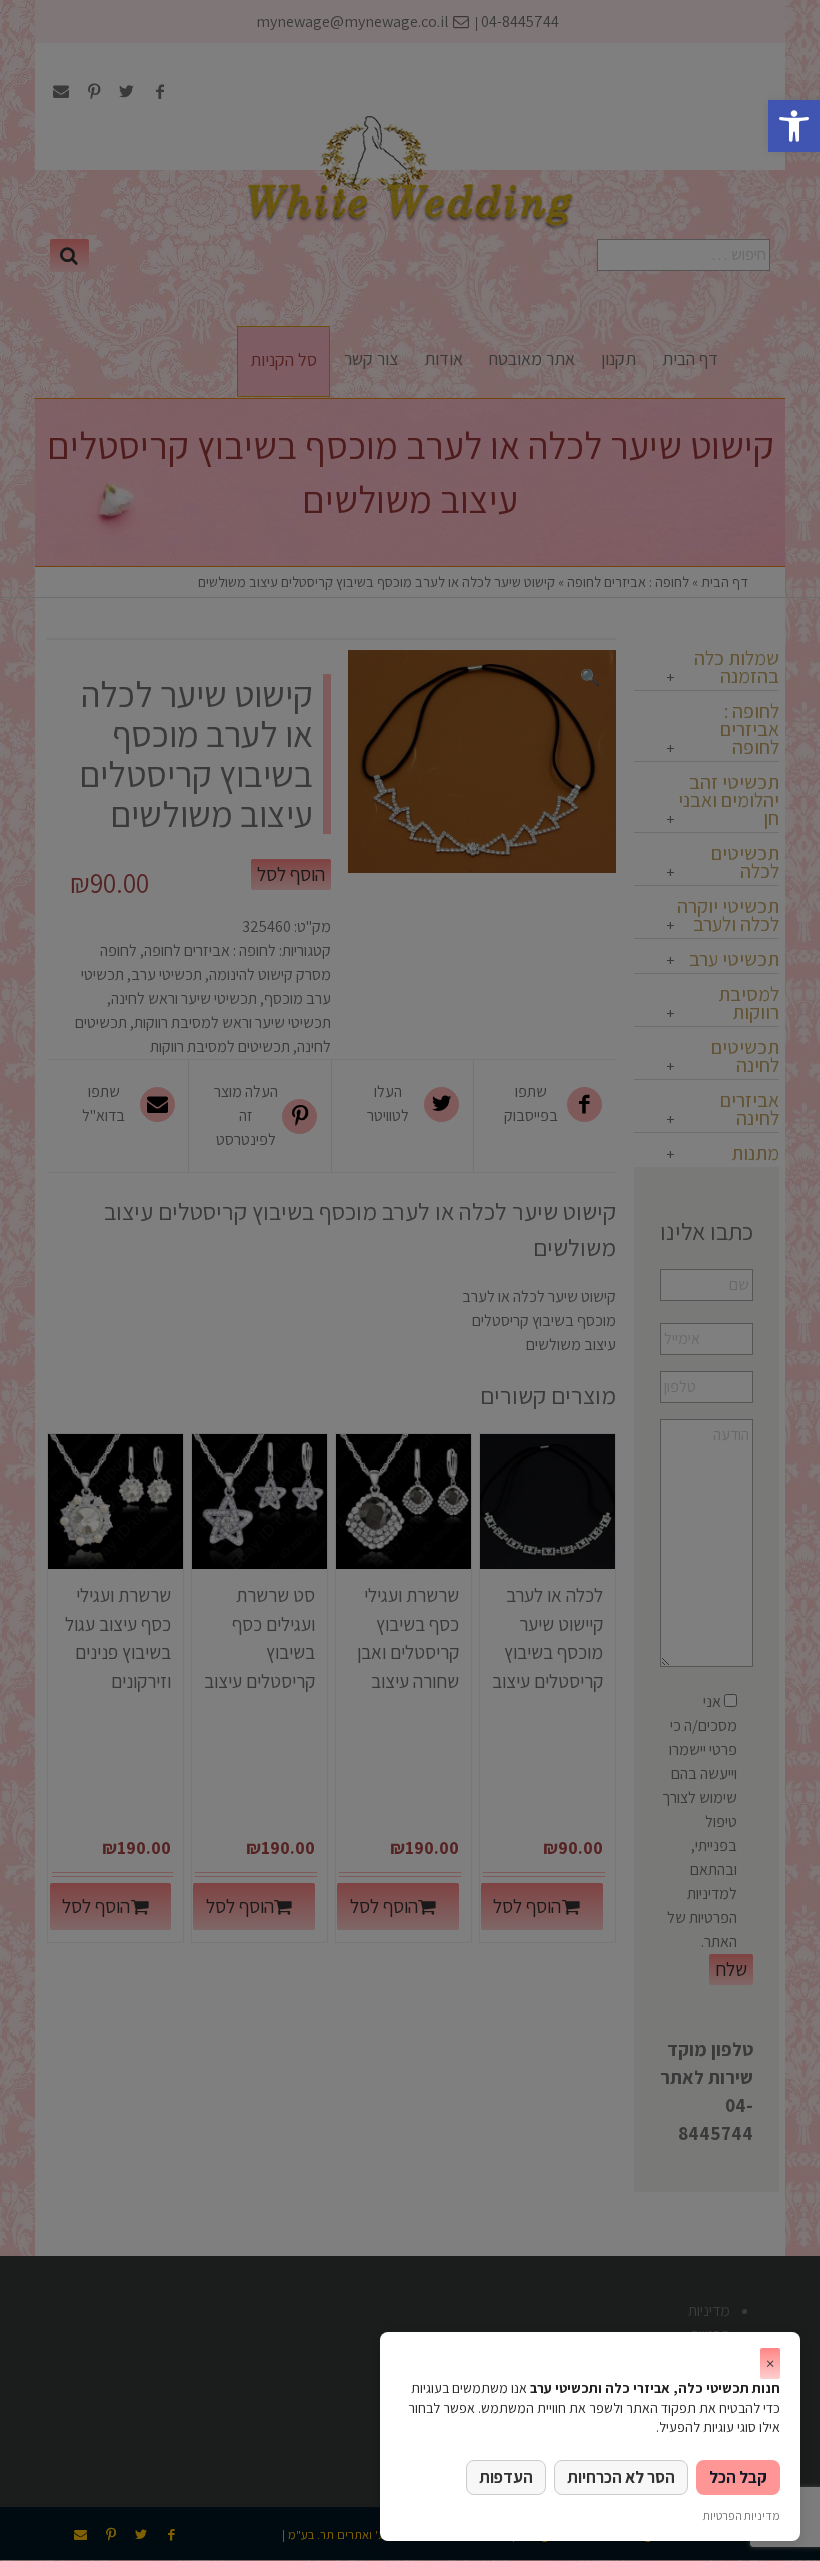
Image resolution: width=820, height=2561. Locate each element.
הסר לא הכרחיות (621, 2477)
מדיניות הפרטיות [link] (741, 2515)
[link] (794, 126)
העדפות (506, 2477)
